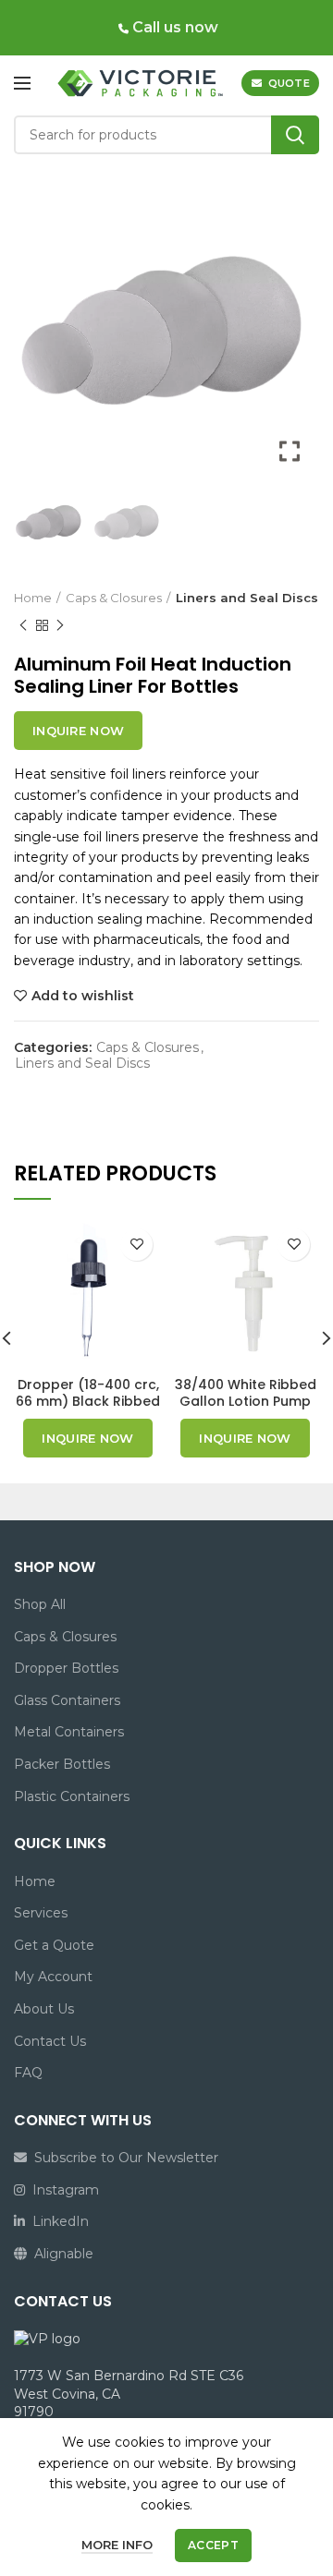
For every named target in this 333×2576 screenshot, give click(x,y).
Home (33, 598)
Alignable (60, 2254)
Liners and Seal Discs (247, 598)
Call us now (173, 27)
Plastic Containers (72, 1796)
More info (117, 2545)
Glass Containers (67, 1700)
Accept (213, 2545)
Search (295, 135)
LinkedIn (57, 2221)
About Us (44, 2009)
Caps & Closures (114, 598)
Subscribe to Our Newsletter (123, 2158)
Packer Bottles (62, 1764)
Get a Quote (54, 1945)
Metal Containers (69, 1732)
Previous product (23, 625)
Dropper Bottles (66, 1668)
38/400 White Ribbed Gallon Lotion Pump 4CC (246, 1401)
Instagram (62, 2190)
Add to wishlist (83, 996)
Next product (60, 625)
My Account (53, 1977)
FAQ (28, 2073)
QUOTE (290, 83)
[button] (291, 333)
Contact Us (50, 2041)
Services (41, 1913)
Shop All (40, 1604)
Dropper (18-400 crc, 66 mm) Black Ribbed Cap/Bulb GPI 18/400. (88, 1401)
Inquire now (78, 731)
